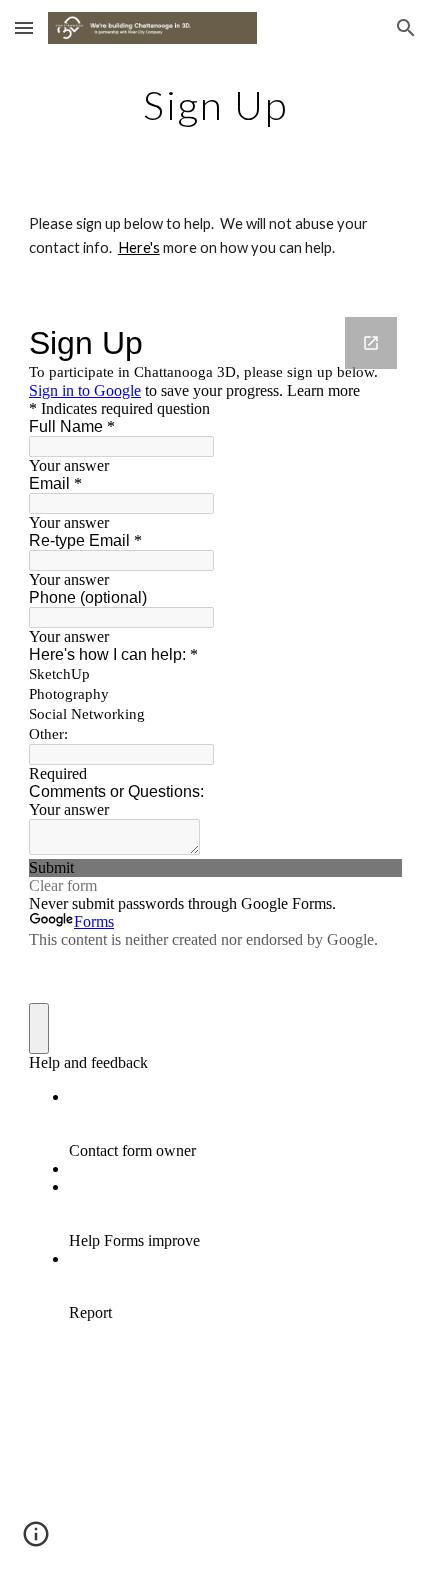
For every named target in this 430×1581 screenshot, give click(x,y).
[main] (215, 105)
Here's (139, 247)
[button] (24, 27)
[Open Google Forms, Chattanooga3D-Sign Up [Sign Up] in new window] (371, 343)
